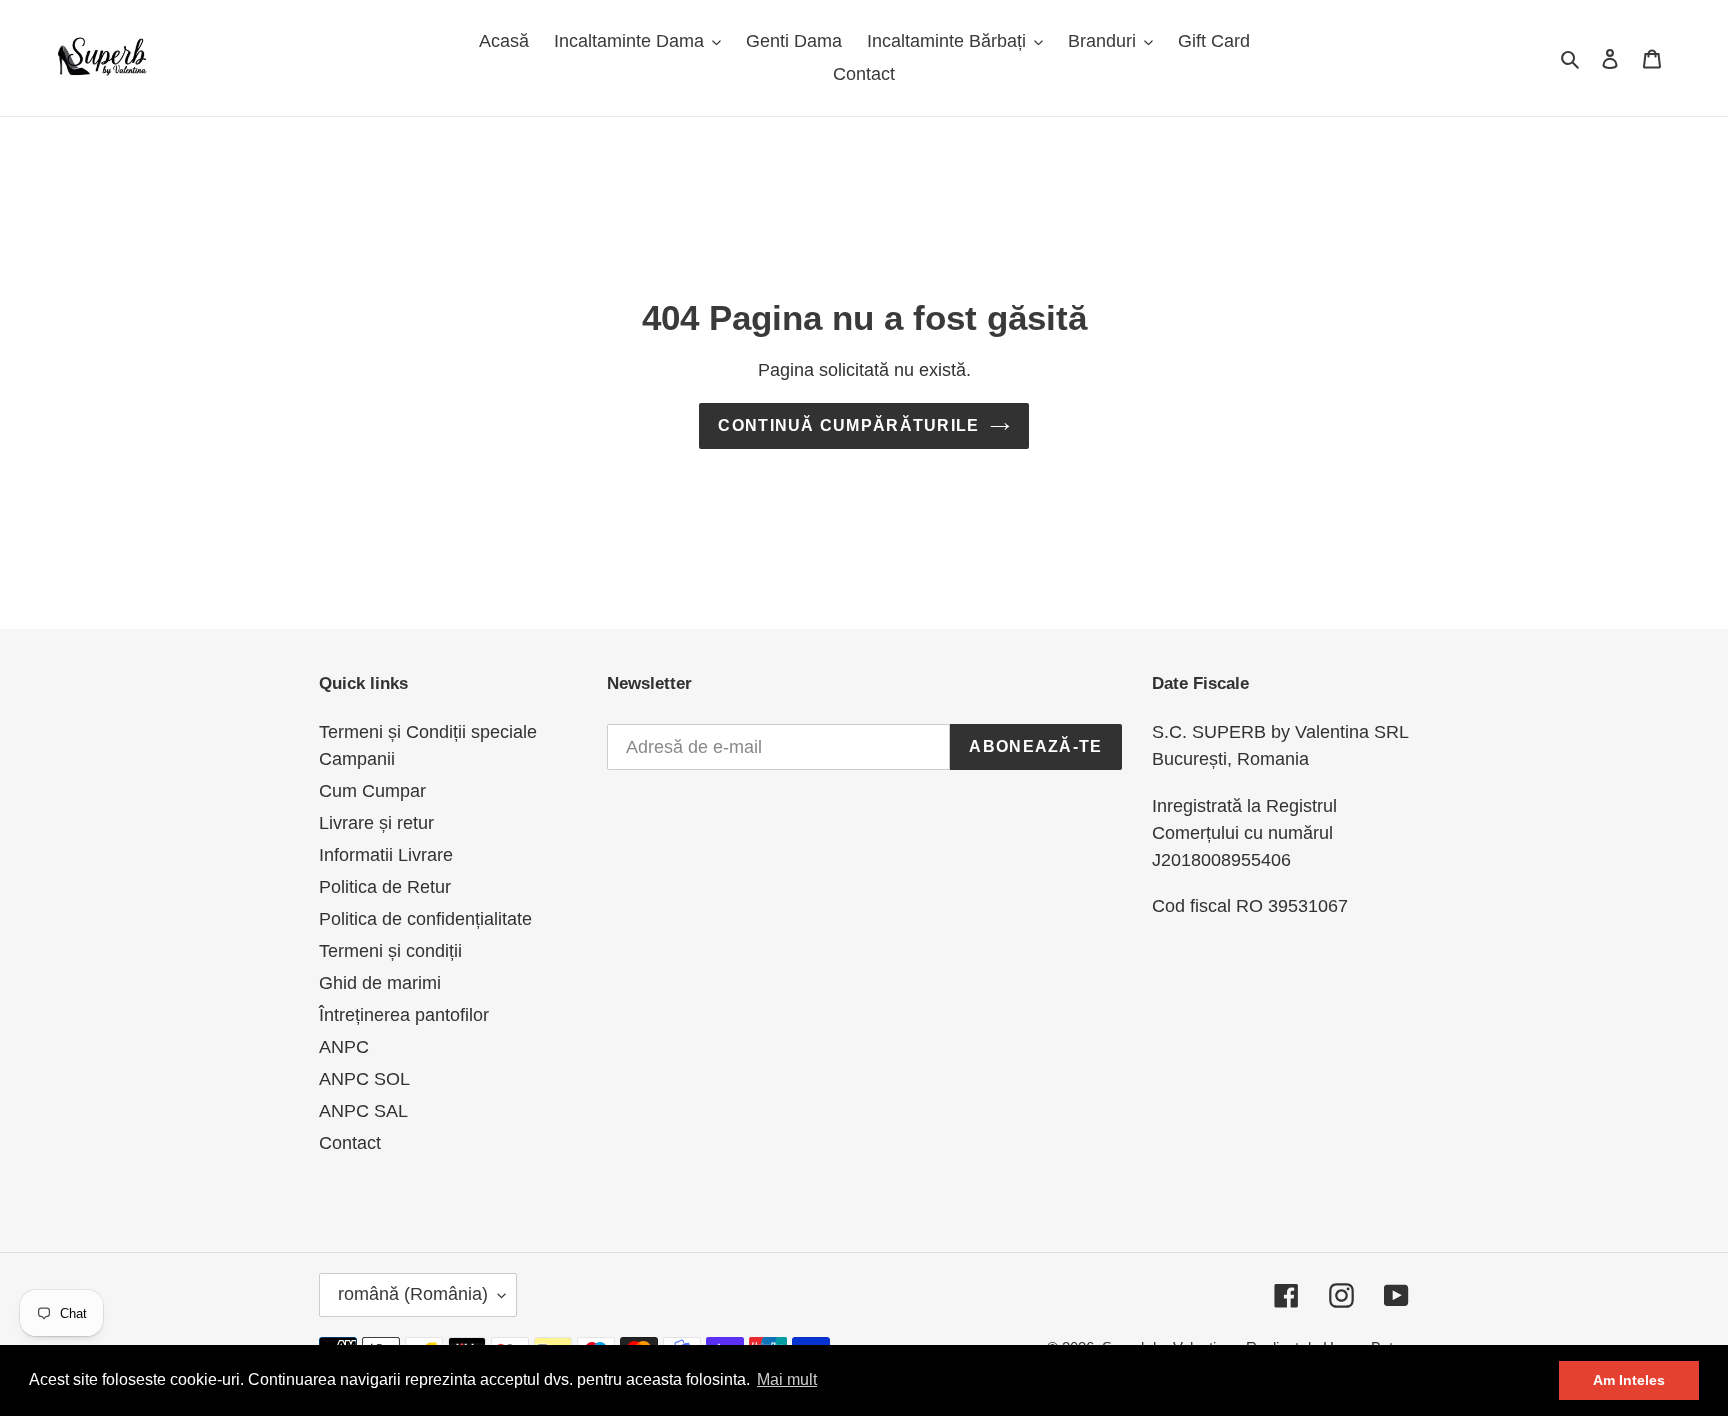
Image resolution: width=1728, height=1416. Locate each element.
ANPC (344, 1047)
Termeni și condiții (390, 951)
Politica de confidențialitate (425, 919)
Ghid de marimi (380, 983)
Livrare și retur (376, 823)
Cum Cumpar (372, 791)
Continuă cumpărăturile (848, 425)
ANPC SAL (363, 1111)
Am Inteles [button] (1629, 1380)
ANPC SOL (364, 1079)
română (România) (413, 1294)
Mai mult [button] (787, 1379)
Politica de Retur (385, 887)
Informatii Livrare (386, 855)
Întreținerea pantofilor (404, 1015)
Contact (350, 1143)
